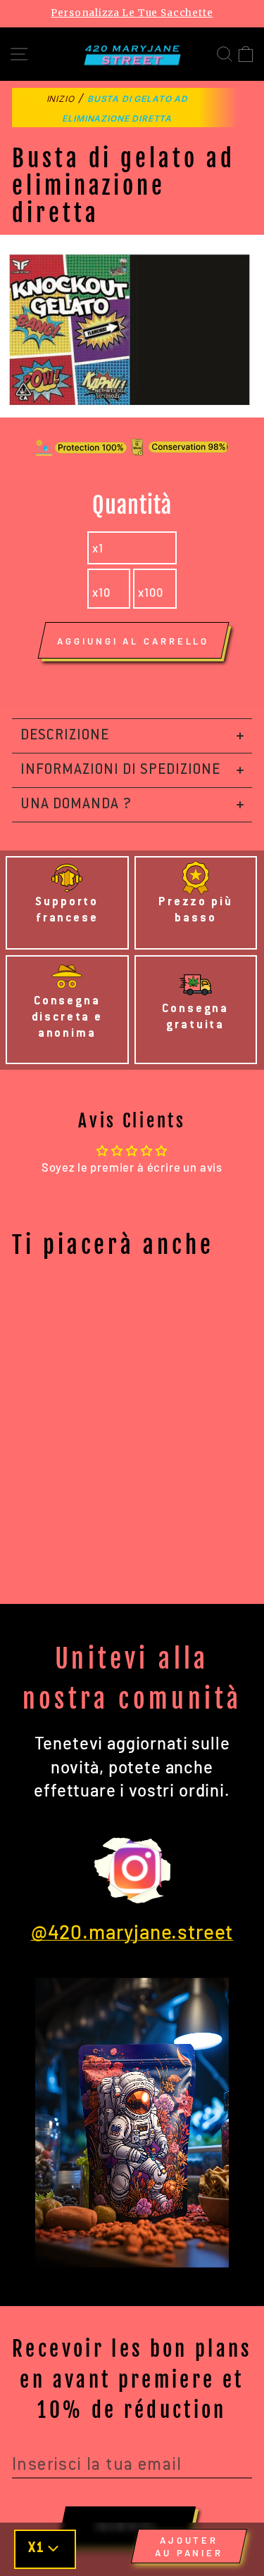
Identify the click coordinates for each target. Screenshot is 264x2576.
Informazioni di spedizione (120, 770)
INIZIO (61, 99)
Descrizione (65, 736)
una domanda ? (76, 805)
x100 (150, 592)
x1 (98, 548)
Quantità (132, 505)
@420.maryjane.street (132, 1931)
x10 (101, 592)
